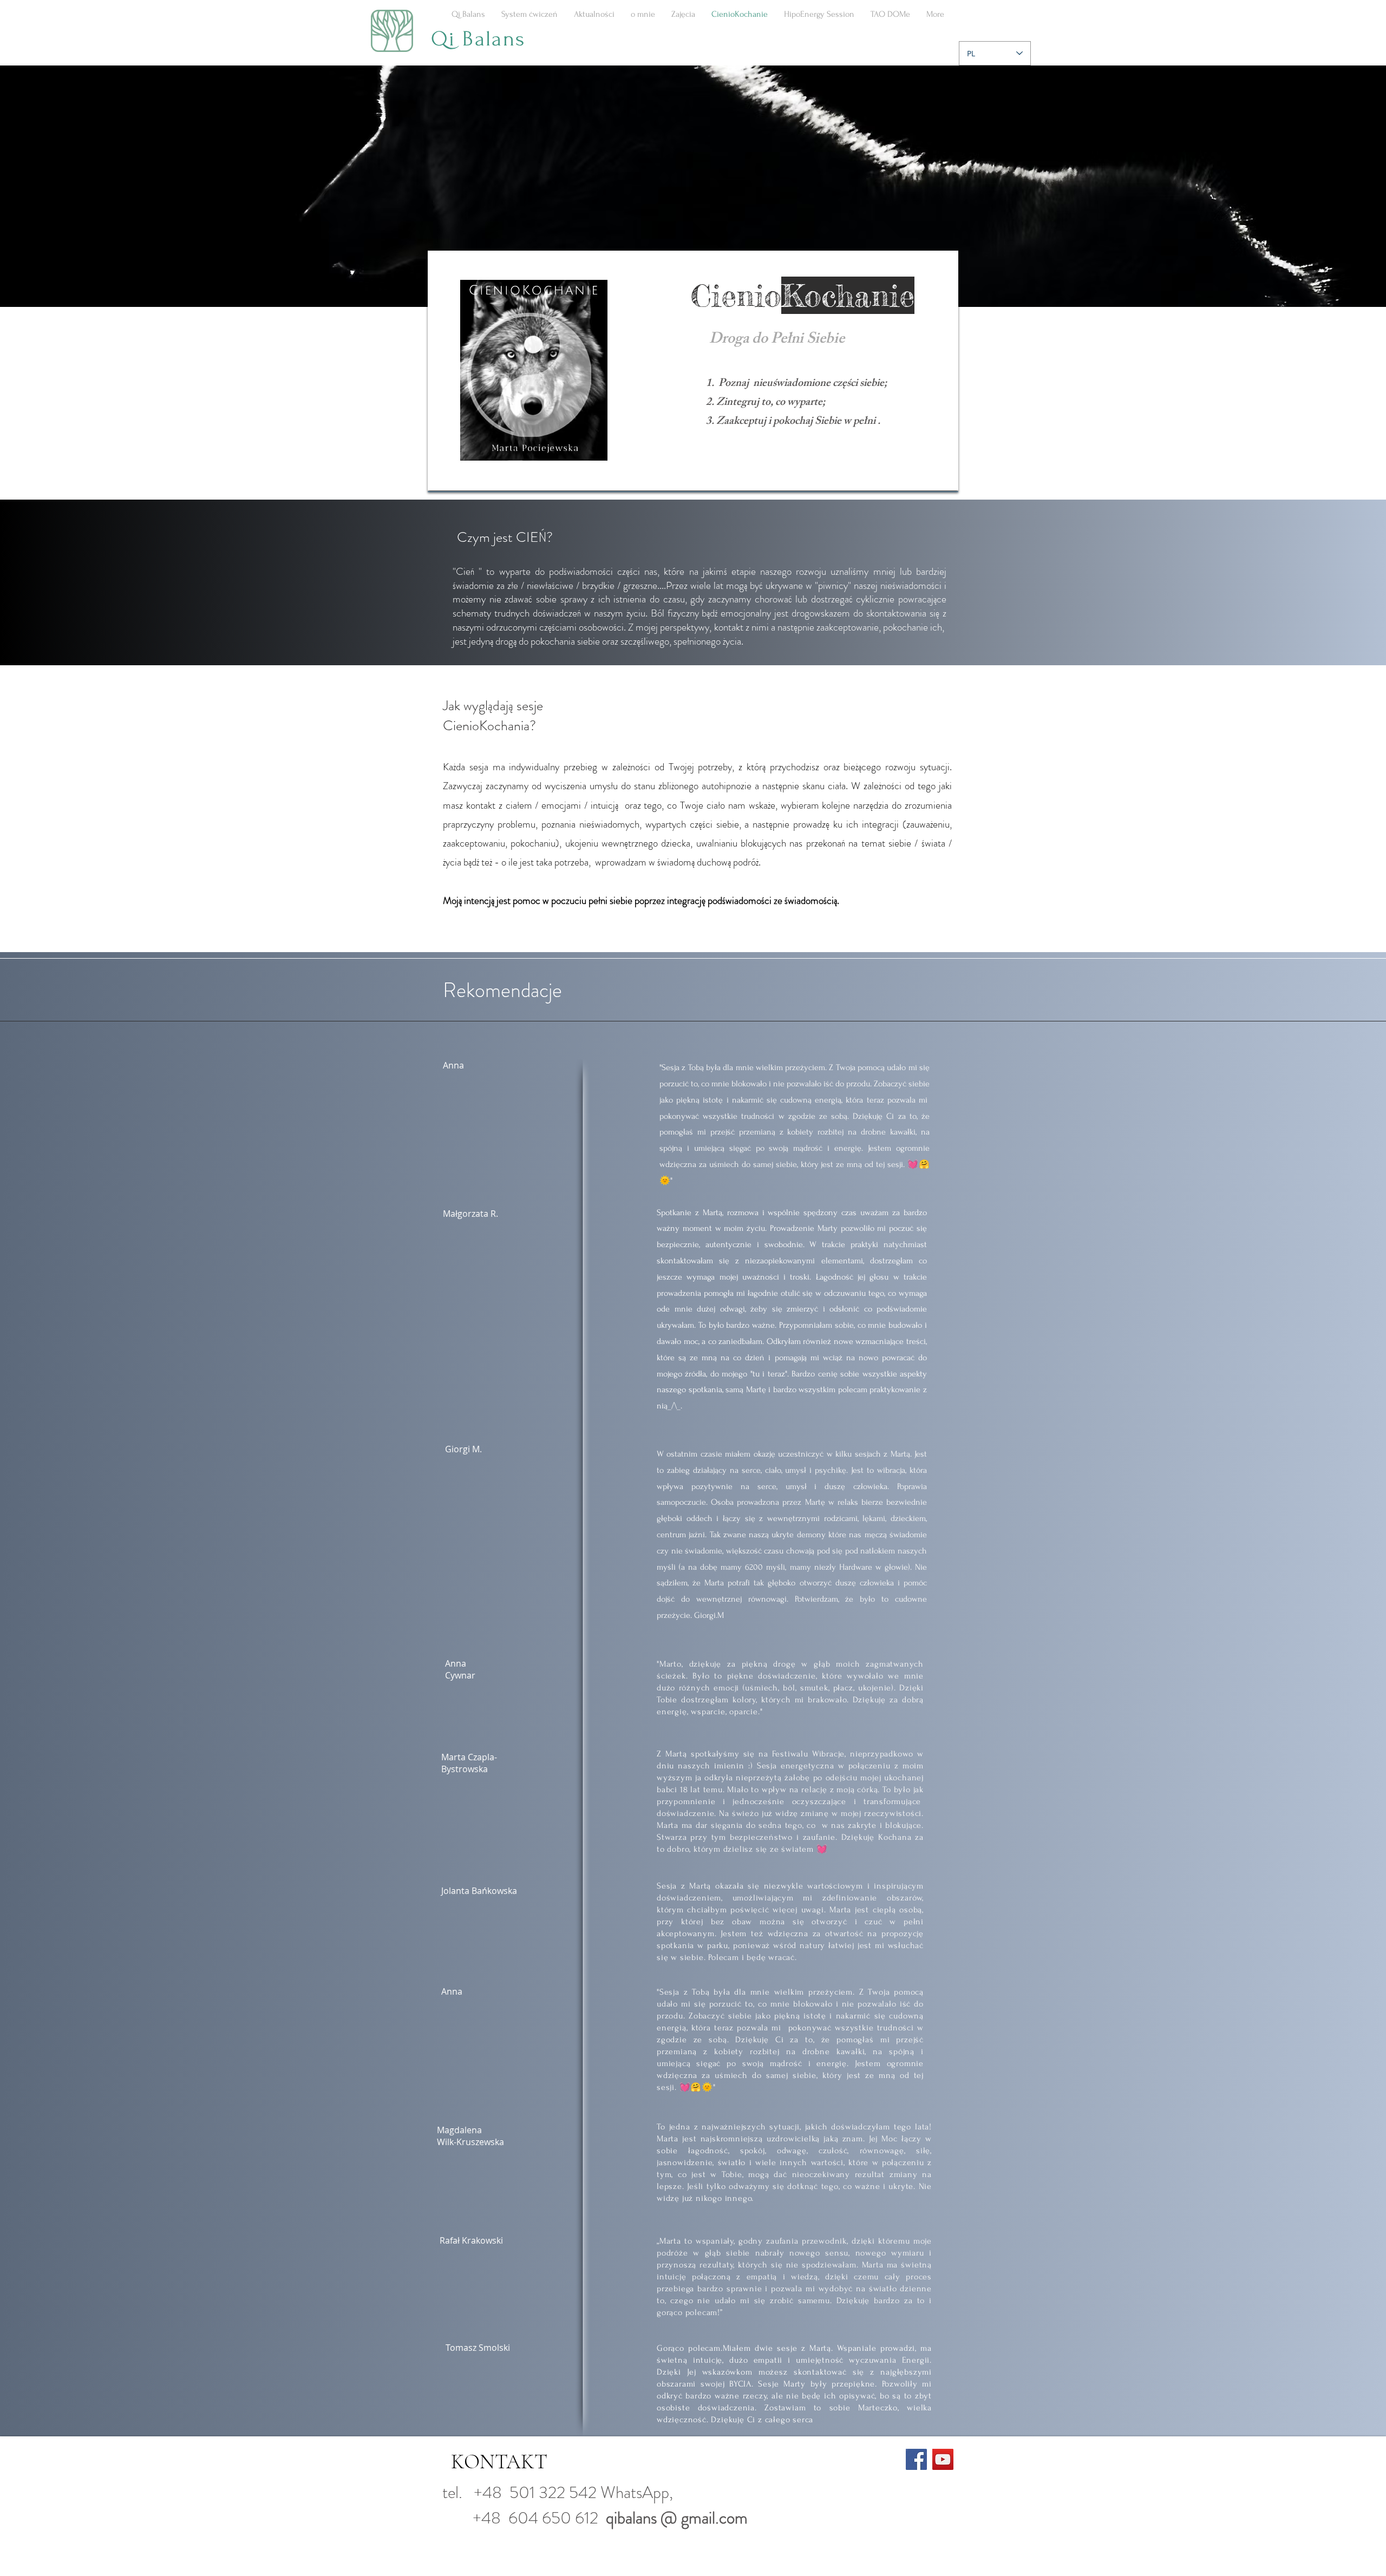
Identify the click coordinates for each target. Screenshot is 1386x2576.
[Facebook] (916, 2459)
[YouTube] (943, 2459)
